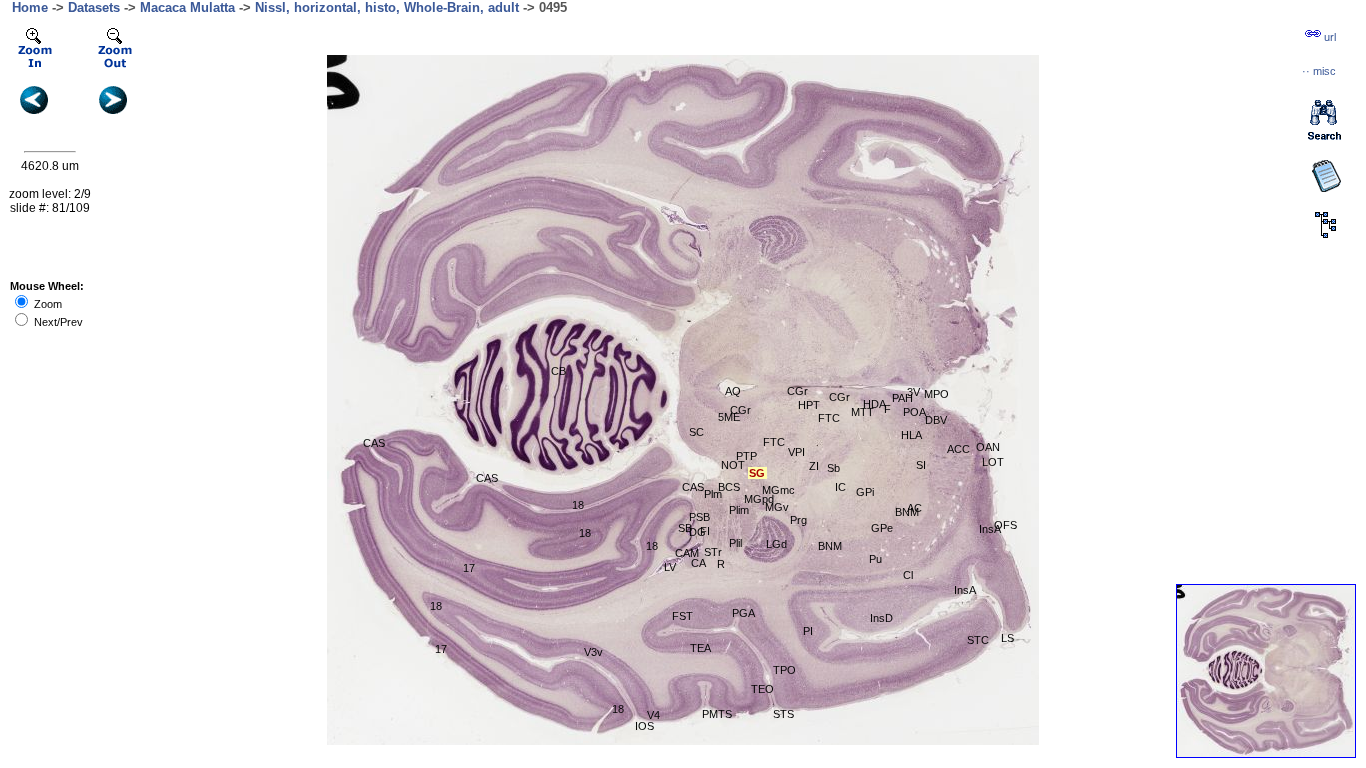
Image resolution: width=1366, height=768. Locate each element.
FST (682, 616)
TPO (784, 670)
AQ (733, 391)
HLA (911, 435)
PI (808, 631)
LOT (993, 462)
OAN (988, 447)
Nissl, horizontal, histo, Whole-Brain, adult (387, 7)
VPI (796, 452)
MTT (862, 412)
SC (696, 432)
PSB (699, 517)
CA (698, 563)
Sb (833, 468)
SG (757, 473)
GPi (865, 492)
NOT (733, 465)
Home (30, 7)
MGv (777, 507)
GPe (882, 528)
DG (697, 532)
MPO (936, 394)
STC (978, 640)
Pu (875, 559)
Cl (908, 575)
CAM (687, 553)
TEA (700, 648)
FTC (774, 442)
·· (1319, 71)
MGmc (778, 490)
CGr (797, 391)
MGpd (759, 499)
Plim (739, 510)
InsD (881, 618)
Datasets (94, 7)
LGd (776, 544)
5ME (729, 417)
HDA (874, 404)
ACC (958, 449)
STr (713, 552)
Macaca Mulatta (187, 7)
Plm (713, 494)
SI (921, 465)
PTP (746, 456)
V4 (653, 715)
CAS (374, 443)
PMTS (717, 714)
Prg (798, 520)
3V (913, 392)
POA (914, 412)
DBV (936, 420)
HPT (809, 405)
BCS (729, 487)
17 (469, 568)
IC (840, 487)
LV (670, 567)
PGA (743, 613)
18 (578, 505)
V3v (593, 652)
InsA (965, 590)
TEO (762, 689)
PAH (902, 398)
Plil (735, 543)
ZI (814, 466)
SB (685, 528)
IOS (644, 726)
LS (1007, 638)
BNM (907, 512)
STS (783, 714)
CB (558, 371)
